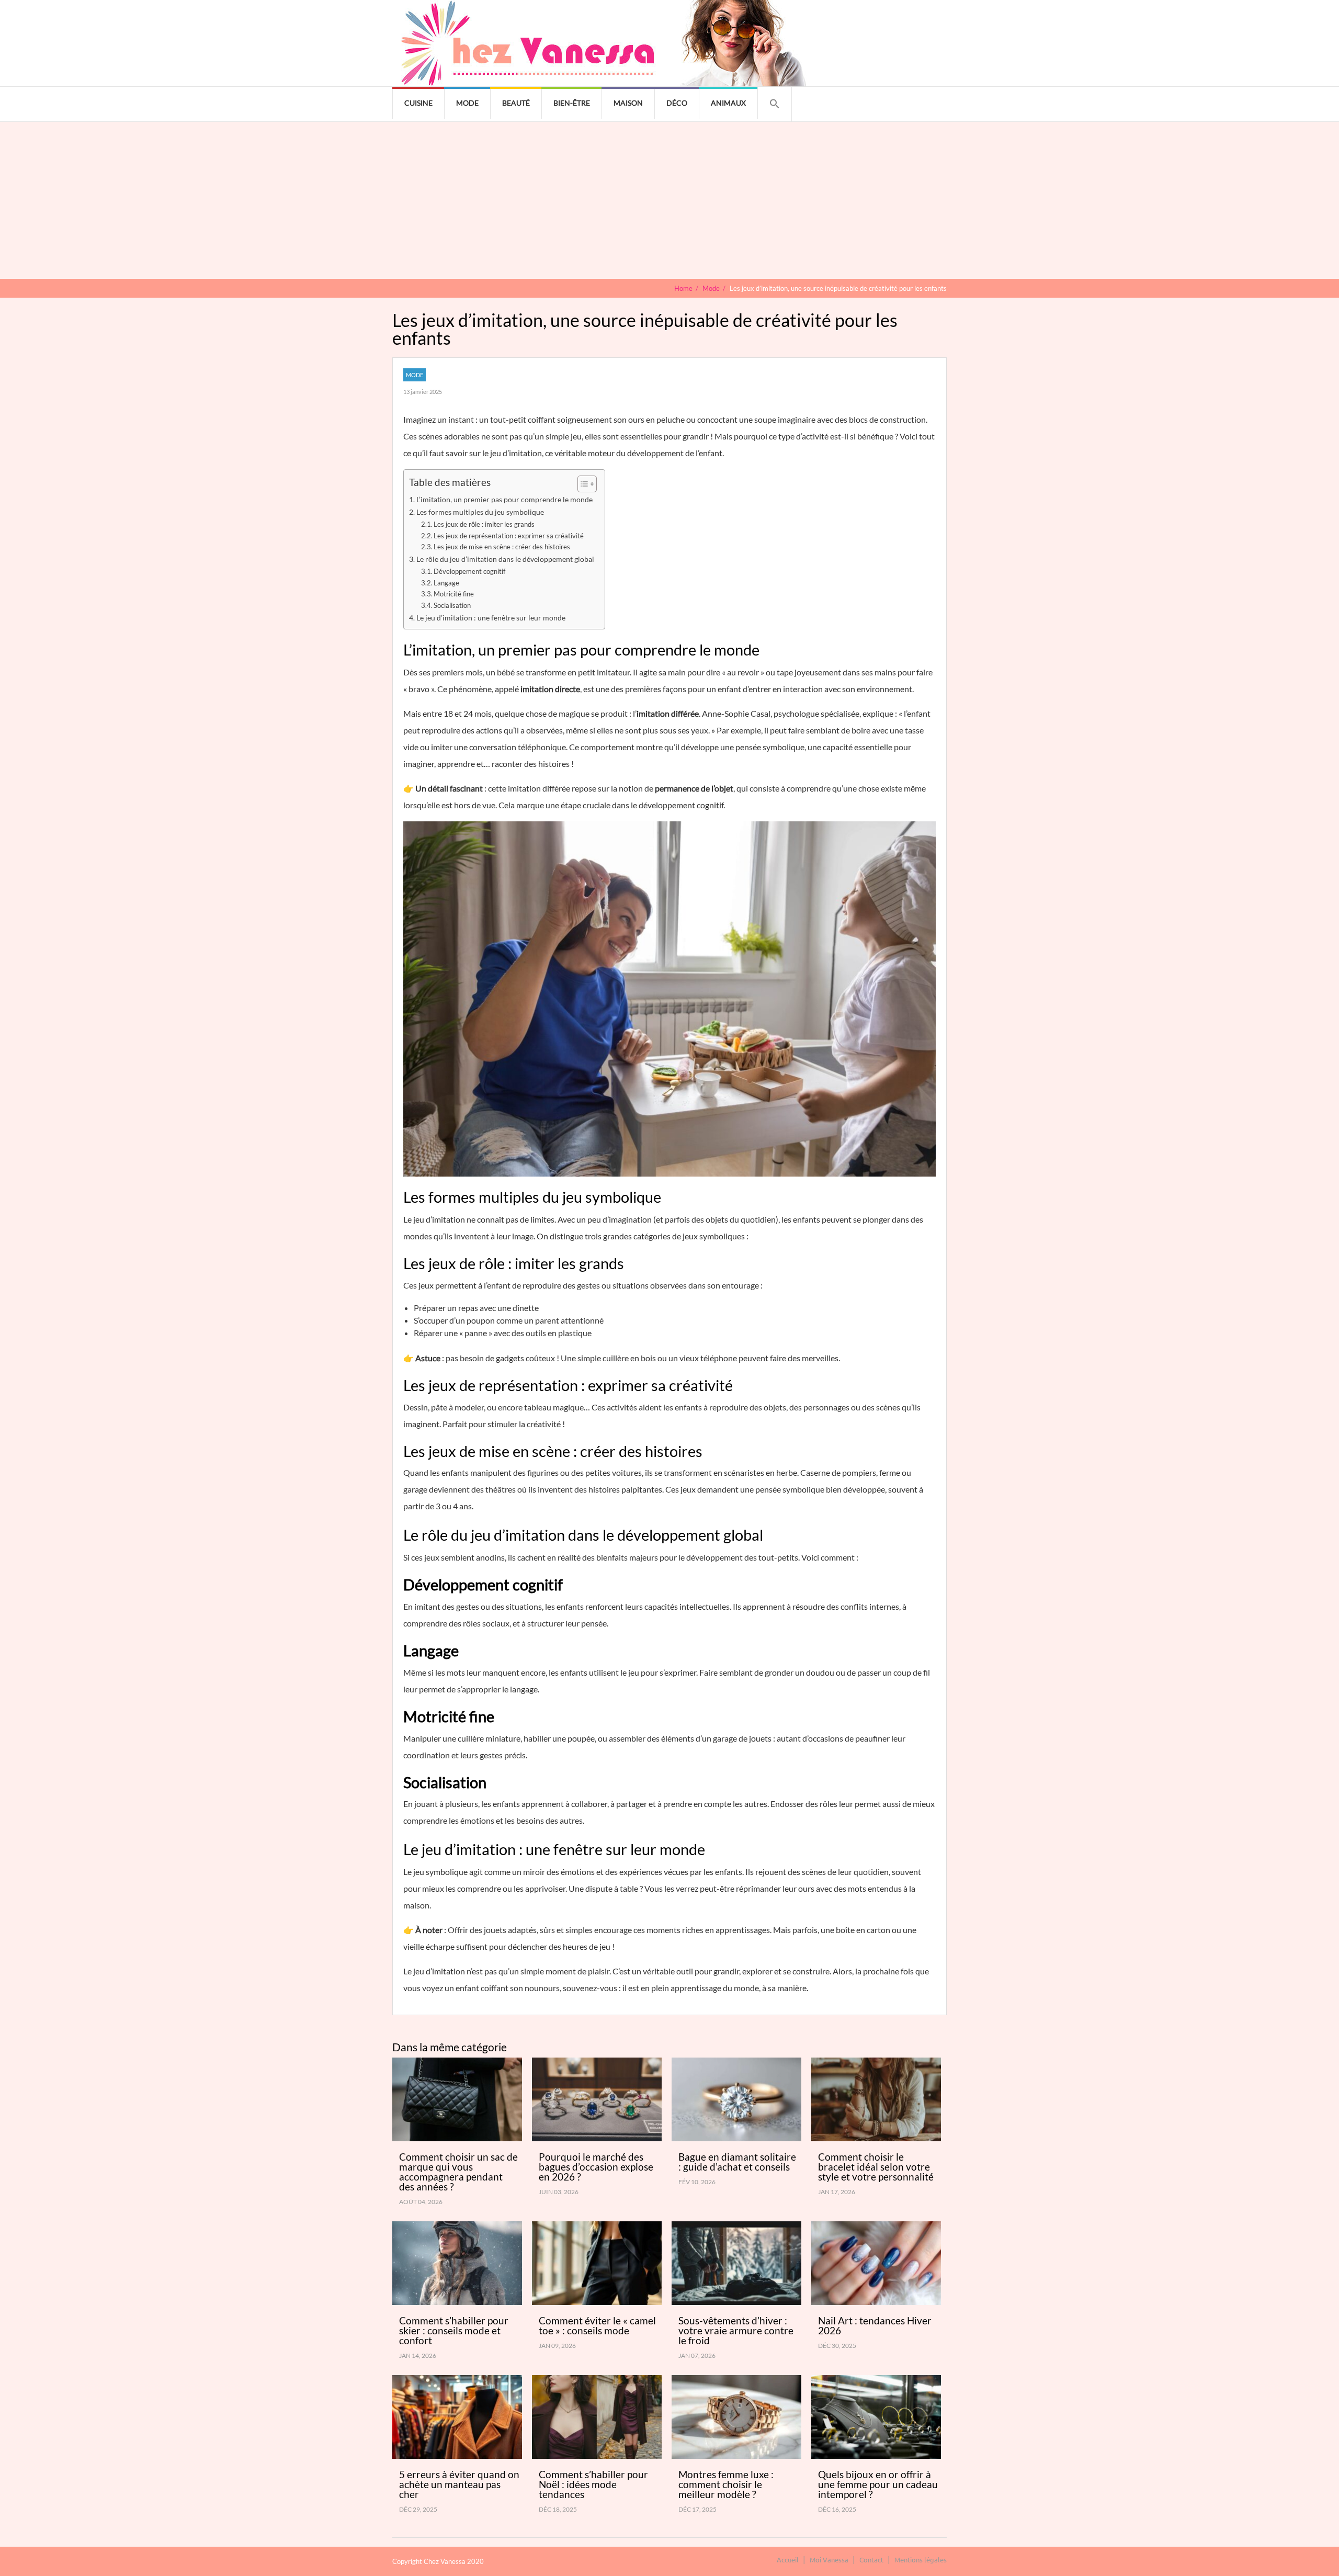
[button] (775, 104)
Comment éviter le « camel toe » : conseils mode (597, 2325)
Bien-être (572, 103)
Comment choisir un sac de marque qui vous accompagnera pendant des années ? (458, 2172)
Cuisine (418, 103)
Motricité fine (454, 594)
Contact (871, 2560)
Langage (446, 583)
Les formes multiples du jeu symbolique (480, 512)
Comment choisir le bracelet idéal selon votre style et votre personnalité (876, 2167)
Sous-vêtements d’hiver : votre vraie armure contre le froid (736, 2330)
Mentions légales (921, 2560)
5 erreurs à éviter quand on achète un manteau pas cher (459, 2484)
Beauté (516, 103)
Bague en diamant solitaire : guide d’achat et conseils (737, 2162)
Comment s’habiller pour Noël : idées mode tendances (593, 2484)
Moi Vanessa (829, 2560)
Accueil (788, 2560)
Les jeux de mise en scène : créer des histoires (502, 547)
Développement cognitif (469, 571)
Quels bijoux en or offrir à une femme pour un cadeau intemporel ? (878, 2484)
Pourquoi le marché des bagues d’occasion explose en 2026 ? (596, 2167)
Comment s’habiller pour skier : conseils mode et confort (454, 2330)
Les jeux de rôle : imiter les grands (484, 524)
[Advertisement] (669, 200)
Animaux (728, 103)
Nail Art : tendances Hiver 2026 (875, 2325)
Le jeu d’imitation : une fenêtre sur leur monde (491, 618)
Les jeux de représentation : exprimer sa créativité (509, 536)
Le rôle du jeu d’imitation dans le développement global (505, 559)
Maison (628, 103)
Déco (677, 103)
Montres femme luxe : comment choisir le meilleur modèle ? (726, 2484)
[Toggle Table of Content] (582, 484)
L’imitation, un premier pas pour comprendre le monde (504, 499)
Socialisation (452, 605)
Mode (467, 103)
